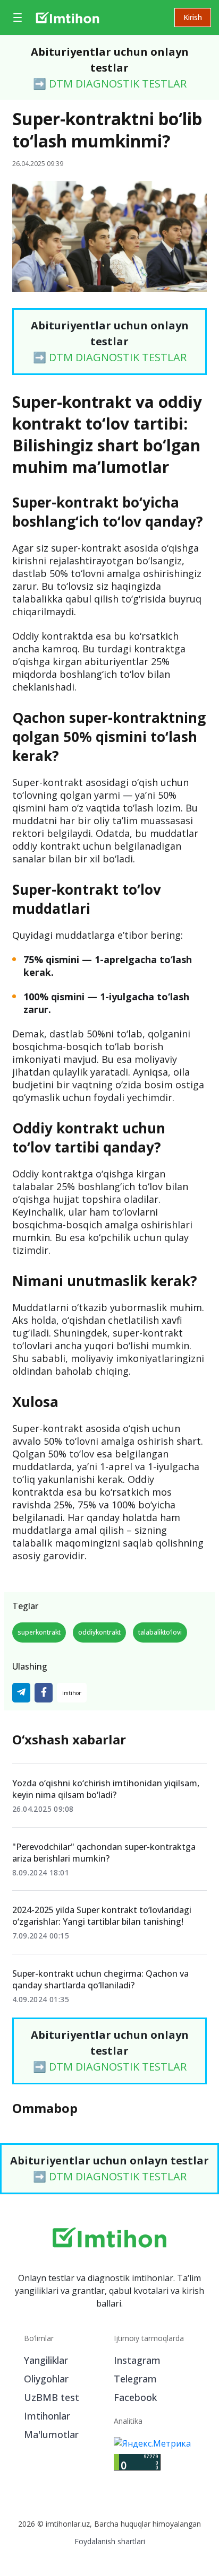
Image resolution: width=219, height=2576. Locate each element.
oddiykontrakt (99, 1632)
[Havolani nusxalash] (72, 1693)
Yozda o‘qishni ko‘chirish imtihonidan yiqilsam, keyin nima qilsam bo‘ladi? (106, 1789)
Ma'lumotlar (51, 2434)
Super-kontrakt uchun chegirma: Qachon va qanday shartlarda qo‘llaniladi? (100, 1979)
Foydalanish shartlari (110, 2541)
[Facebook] (44, 1693)
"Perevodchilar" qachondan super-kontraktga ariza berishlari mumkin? (104, 1853)
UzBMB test (52, 2397)
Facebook (135, 2397)
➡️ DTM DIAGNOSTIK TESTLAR (110, 84)
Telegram (135, 2379)
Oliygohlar (46, 2379)
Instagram (137, 2360)
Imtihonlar (47, 2416)
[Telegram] (21, 1693)
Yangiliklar (46, 2360)
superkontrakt (39, 1632)
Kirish (193, 17)
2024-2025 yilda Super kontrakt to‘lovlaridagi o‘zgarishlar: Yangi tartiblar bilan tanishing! (102, 1916)
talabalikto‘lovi (160, 1632)
